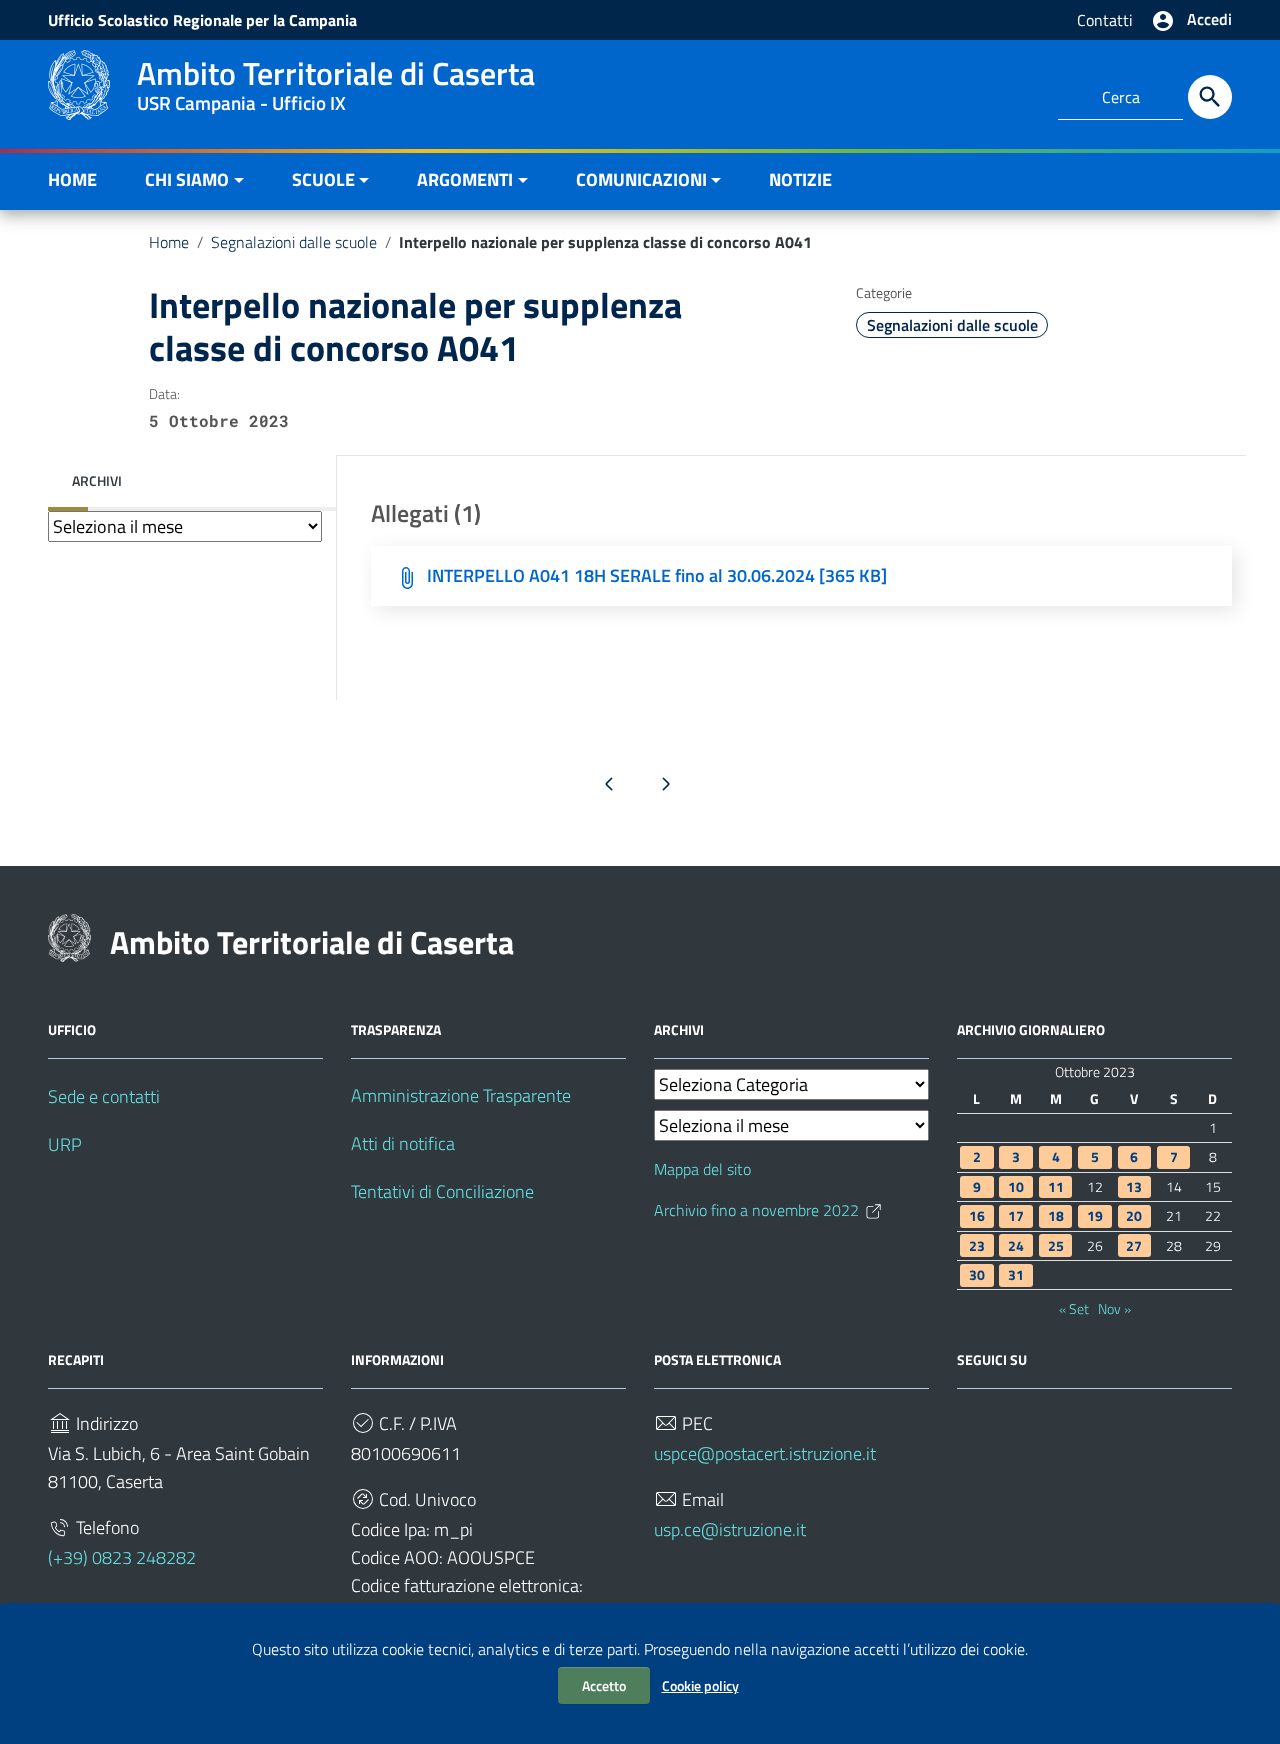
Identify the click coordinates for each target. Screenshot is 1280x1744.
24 (1016, 1246)
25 (1056, 1246)
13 (1134, 1187)
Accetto (604, 1685)
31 (1016, 1275)
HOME (72, 179)
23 (977, 1246)
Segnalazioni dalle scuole (294, 242)
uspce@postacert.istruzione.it (765, 1453)
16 (977, 1216)
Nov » (1114, 1309)
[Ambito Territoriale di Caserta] (79, 83)
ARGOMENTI (465, 179)
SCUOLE (323, 179)
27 (1134, 1246)
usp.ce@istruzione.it (730, 1529)
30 (977, 1275)
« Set (1074, 1309)
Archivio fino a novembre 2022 (756, 1210)
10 (1016, 1187)
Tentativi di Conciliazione (442, 1191)
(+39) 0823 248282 (122, 1557)
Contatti (1105, 20)
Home (169, 242)
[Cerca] (1210, 97)
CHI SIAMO (187, 179)
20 (1134, 1216)
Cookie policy (700, 1685)
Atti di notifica (403, 1143)
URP (65, 1144)
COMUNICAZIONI (641, 179)
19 (1095, 1216)
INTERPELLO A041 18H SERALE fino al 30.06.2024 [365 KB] (657, 575)
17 (1016, 1216)
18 (1056, 1216)
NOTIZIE (800, 179)
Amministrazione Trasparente (461, 1095)
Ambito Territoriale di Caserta (312, 942)
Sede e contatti (104, 1096)
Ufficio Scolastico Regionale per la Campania (202, 20)
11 (1056, 1187)
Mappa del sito (702, 1169)
